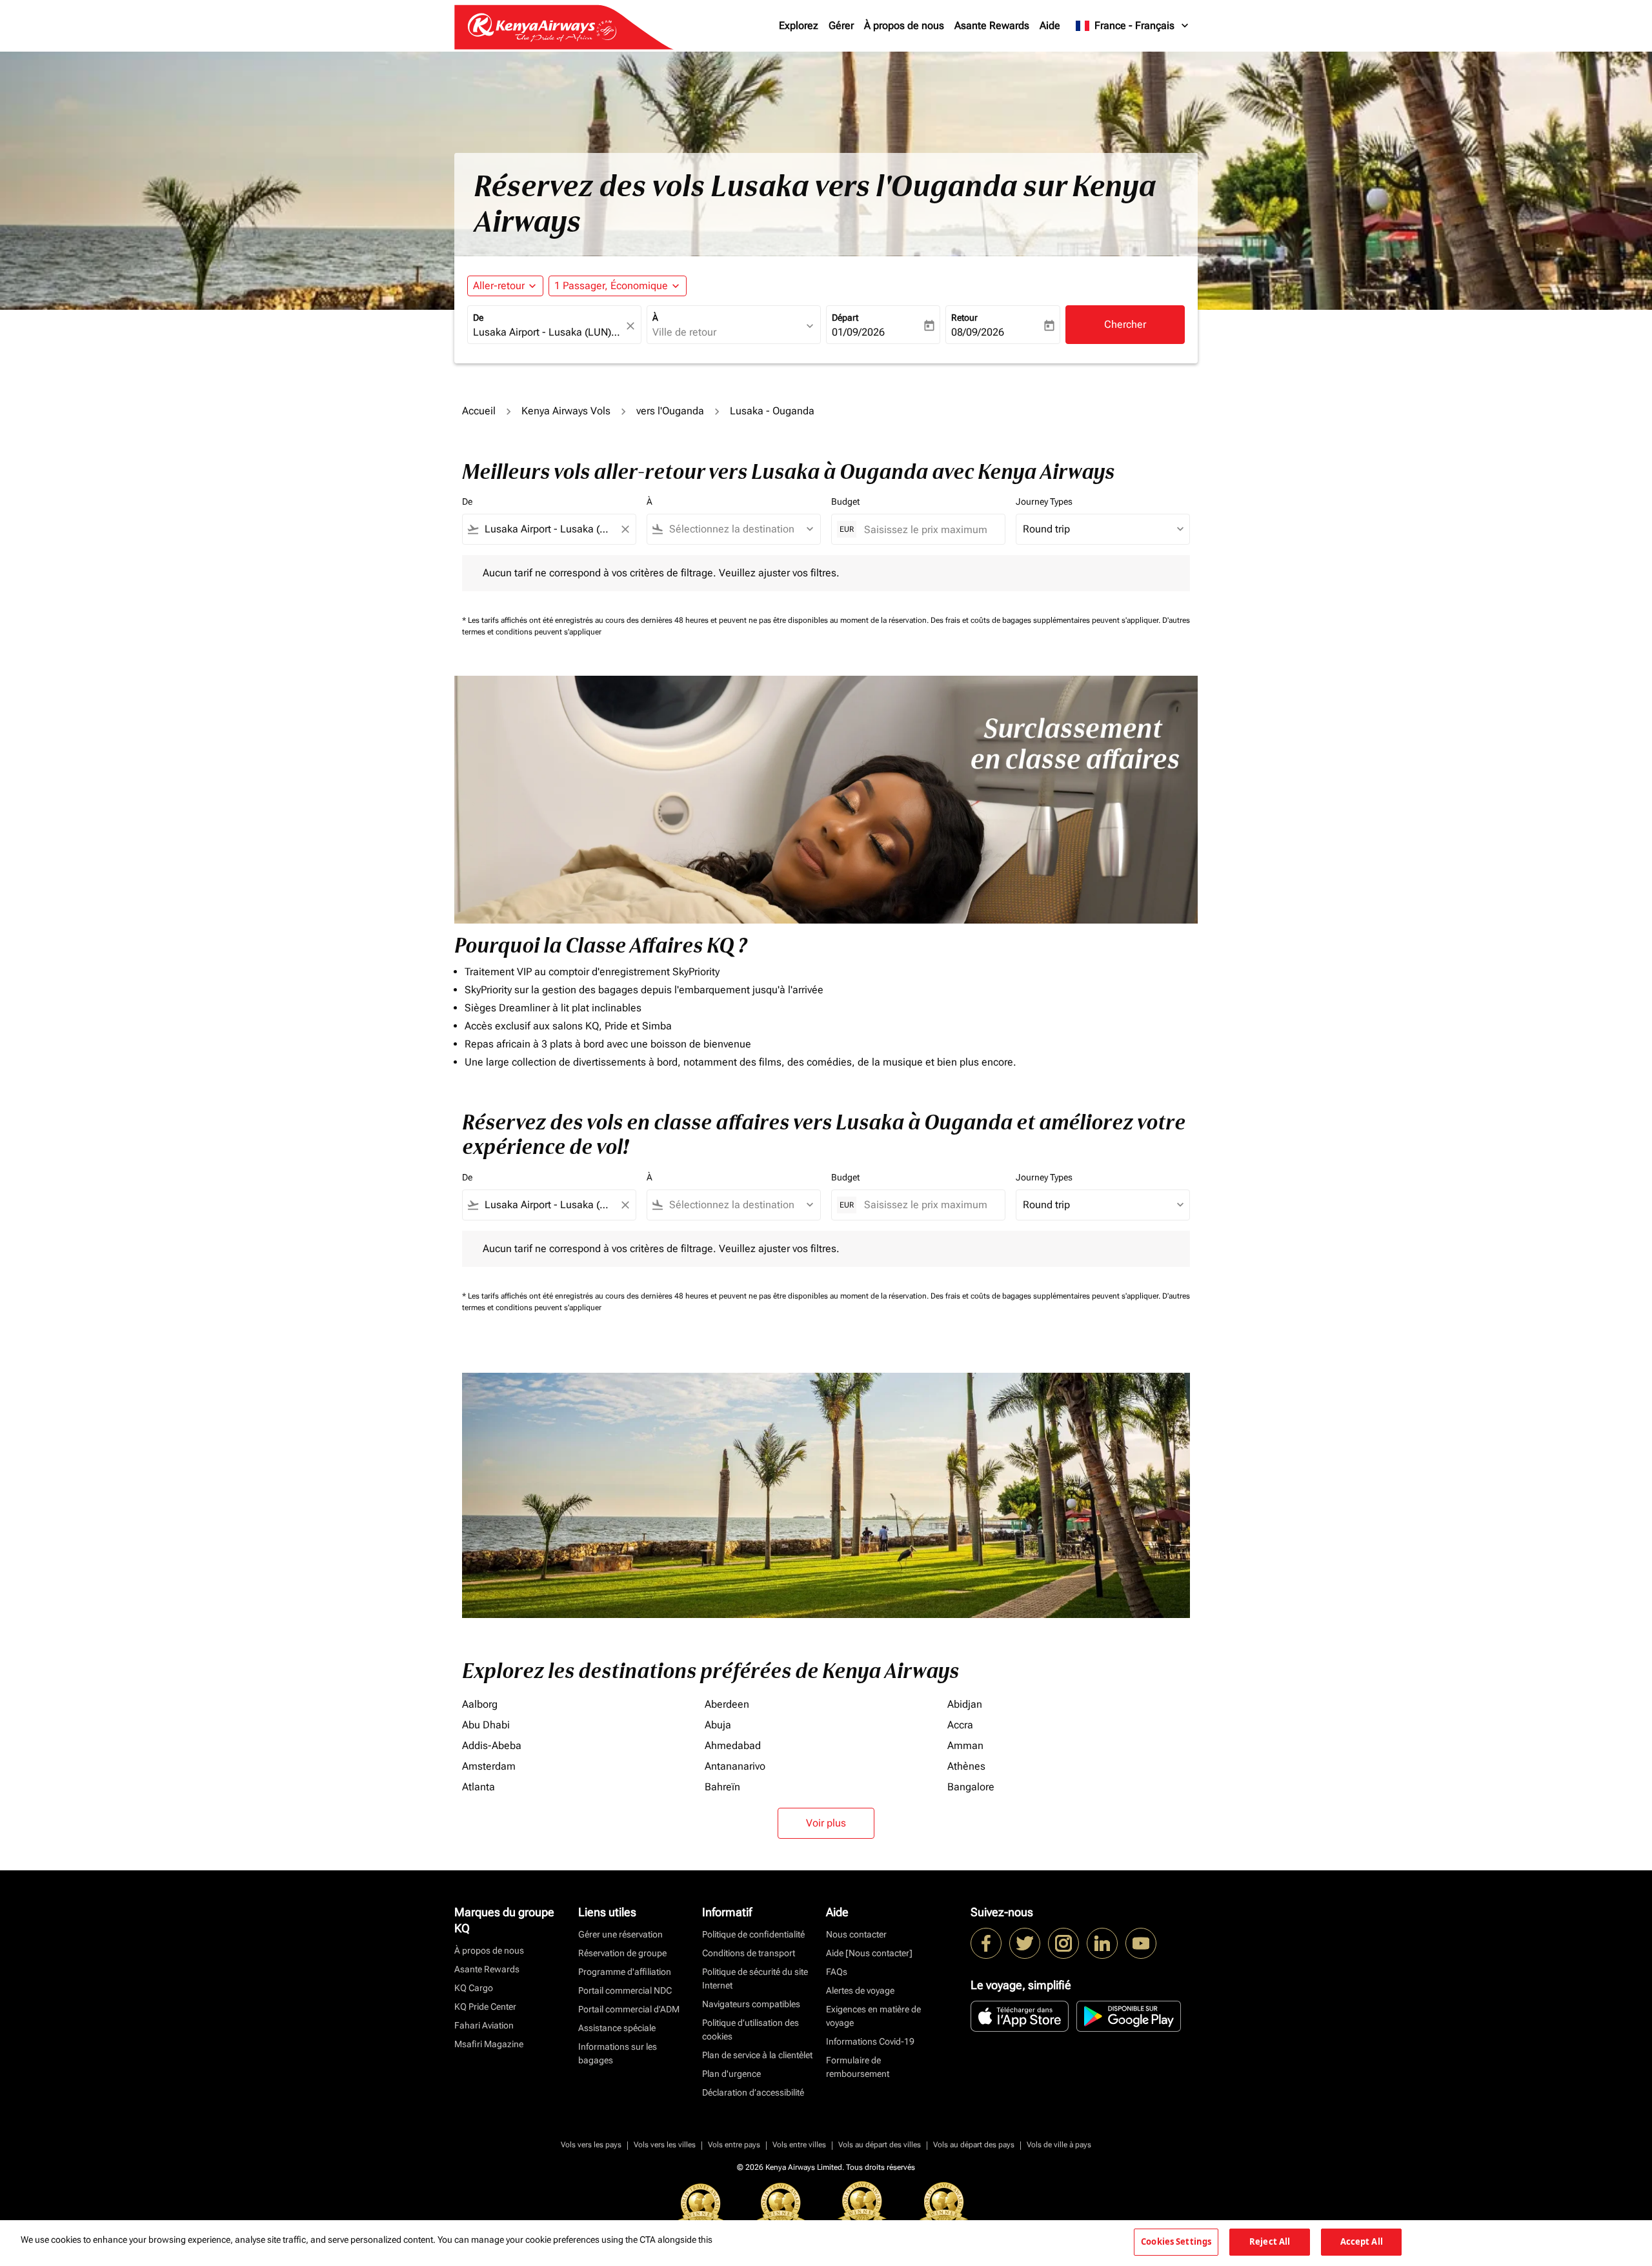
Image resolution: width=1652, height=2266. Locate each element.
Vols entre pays (734, 2145)
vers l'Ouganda (670, 411)
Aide (1050, 25)
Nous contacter (856, 1934)
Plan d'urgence (731, 2074)
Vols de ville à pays (1059, 2145)
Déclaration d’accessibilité (753, 2092)
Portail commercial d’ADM (629, 2009)
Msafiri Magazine (489, 2044)
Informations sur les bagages (618, 2053)
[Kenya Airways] (986, 1943)
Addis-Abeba (492, 1745)
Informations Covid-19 (870, 2041)
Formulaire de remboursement (858, 2067)
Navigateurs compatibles (751, 2004)
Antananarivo (735, 1766)
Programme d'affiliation (625, 1972)
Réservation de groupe (622, 1953)
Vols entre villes (799, 2145)
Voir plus (826, 1823)
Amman (965, 1745)
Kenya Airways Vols (566, 411)
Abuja (718, 1725)
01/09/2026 (858, 332)
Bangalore (971, 1787)
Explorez (799, 25)
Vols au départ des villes (880, 2145)
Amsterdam (489, 1766)
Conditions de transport (749, 1953)
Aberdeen (727, 1704)
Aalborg (480, 1704)
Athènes (966, 1766)
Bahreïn (722, 1787)
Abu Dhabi (486, 1725)
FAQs (837, 1972)
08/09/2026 (978, 332)
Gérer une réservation (620, 1934)
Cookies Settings (1176, 2241)
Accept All (1362, 2241)
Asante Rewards (992, 25)
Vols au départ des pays (974, 2145)
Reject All (1270, 2241)
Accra (960, 1725)
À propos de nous (904, 25)
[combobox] (548, 332)
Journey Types (1044, 501)
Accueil (479, 411)
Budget (845, 501)
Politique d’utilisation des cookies (750, 2029)
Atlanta (478, 1787)
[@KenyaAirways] (1025, 1943)
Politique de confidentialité (753, 1934)
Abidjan (965, 1704)
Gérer (841, 25)
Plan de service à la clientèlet (757, 2055)
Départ (845, 318)
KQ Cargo (474, 1988)
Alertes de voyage (860, 1990)
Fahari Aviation (484, 2025)
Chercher (1125, 324)
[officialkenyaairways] (1063, 1943)
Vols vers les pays (591, 2145)
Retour (964, 318)
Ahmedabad (733, 1745)
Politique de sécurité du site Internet (755, 1978)
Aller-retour (499, 286)
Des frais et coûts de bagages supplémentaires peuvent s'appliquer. (1046, 620)
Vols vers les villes (665, 2145)
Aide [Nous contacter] (869, 1953)
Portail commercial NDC (625, 1990)
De (478, 318)
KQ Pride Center (485, 2007)
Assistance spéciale (617, 2028)
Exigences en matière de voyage (873, 2016)
